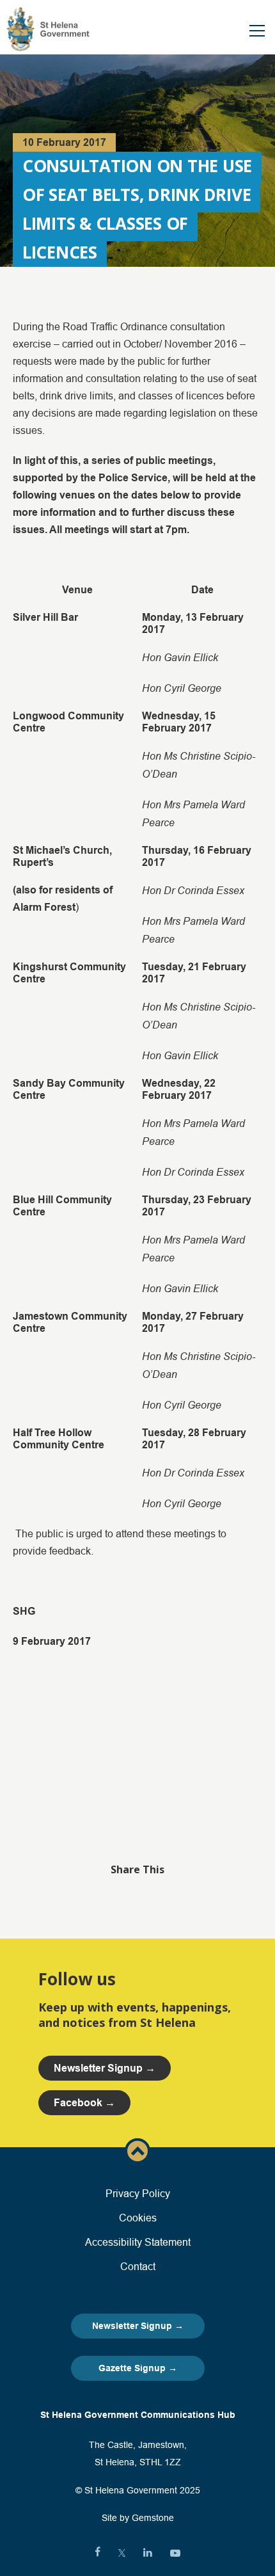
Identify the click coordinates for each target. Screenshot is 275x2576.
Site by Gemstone (138, 2518)
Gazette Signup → (138, 2368)
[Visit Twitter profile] (122, 2553)
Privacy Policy (138, 2193)
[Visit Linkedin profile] (148, 2553)
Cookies (138, 2218)
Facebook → (84, 2103)
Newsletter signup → (105, 2068)
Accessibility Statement (138, 2242)
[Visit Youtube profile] (175, 2553)
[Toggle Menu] (257, 31)
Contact (138, 2266)
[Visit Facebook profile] (98, 2553)
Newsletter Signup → (138, 2326)
